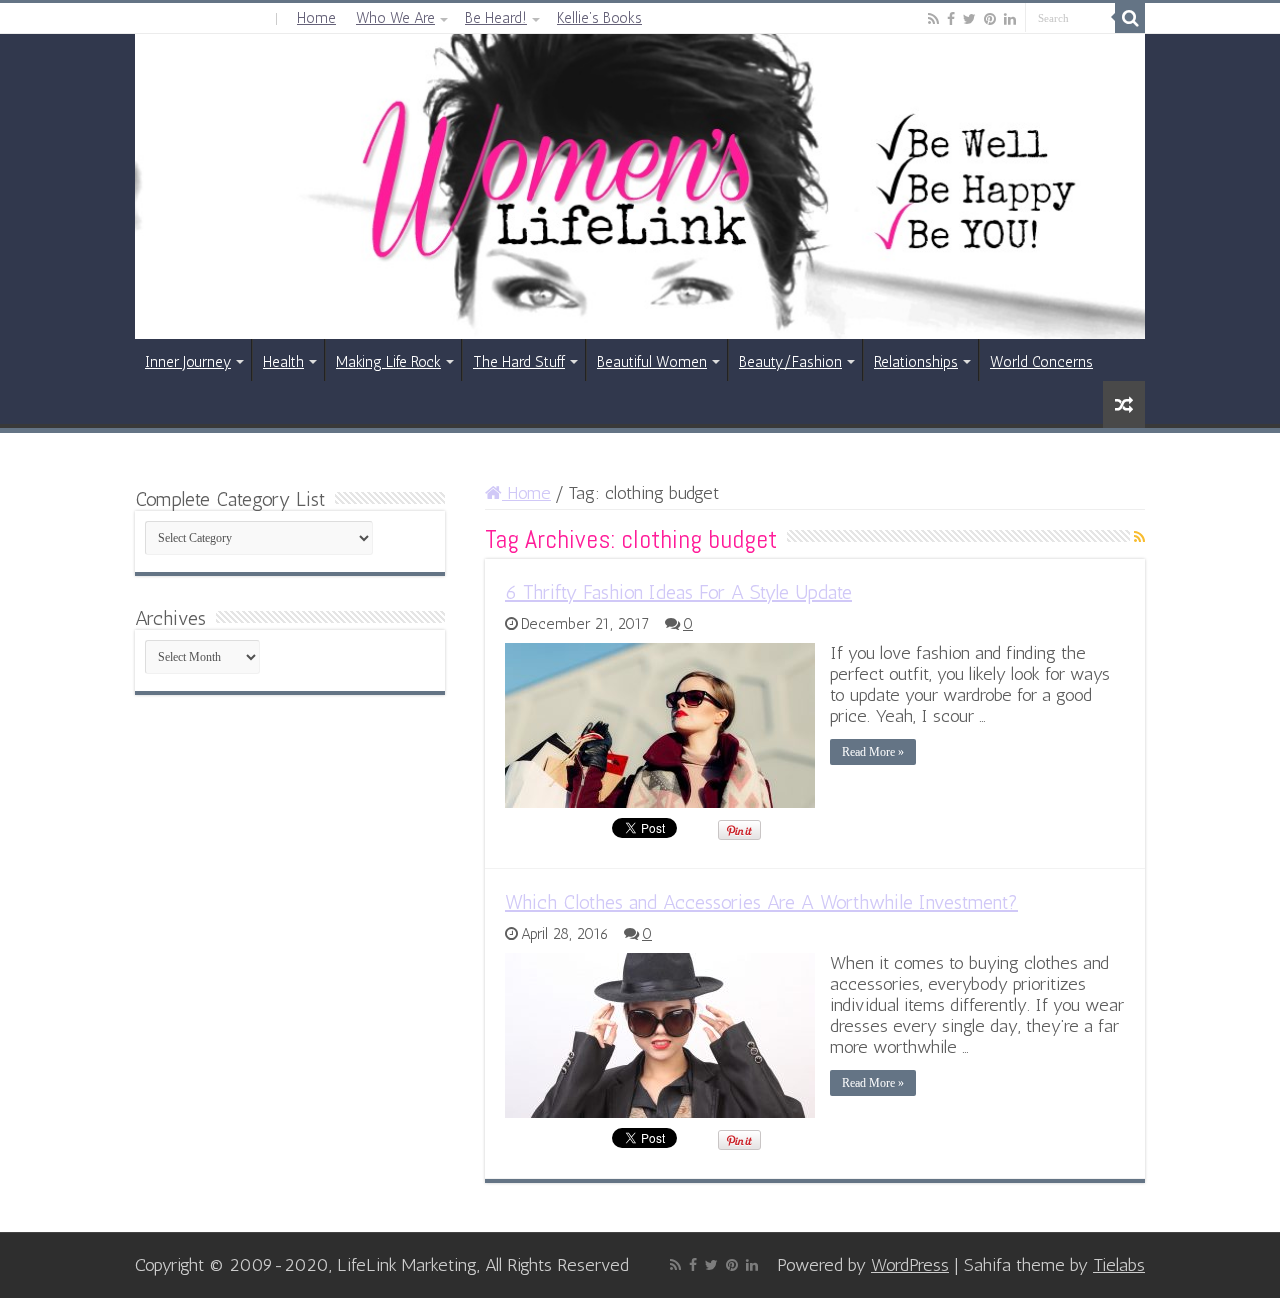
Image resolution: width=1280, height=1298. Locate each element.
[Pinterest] (990, 19)
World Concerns (1041, 362)
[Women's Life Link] (640, 186)
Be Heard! (496, 18)
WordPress (910, 1265)
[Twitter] (969, 19)
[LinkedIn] (1010, 19)
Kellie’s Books (599, 18)
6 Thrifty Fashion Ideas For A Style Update (678, 592)
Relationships (916, 362)
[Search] (1130, 18)
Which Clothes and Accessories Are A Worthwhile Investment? (761, 902)
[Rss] (933, 19)
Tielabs (1119, 1265)
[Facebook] (951, 19)
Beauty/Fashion (790, 362)
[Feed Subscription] (1139, 537)
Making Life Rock (388, 362)
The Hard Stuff (519, 362)
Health (283, 362)
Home (316, 18)
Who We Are (395, 18)
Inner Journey (188, 362)
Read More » (873, 752)
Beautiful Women (652, 362)
